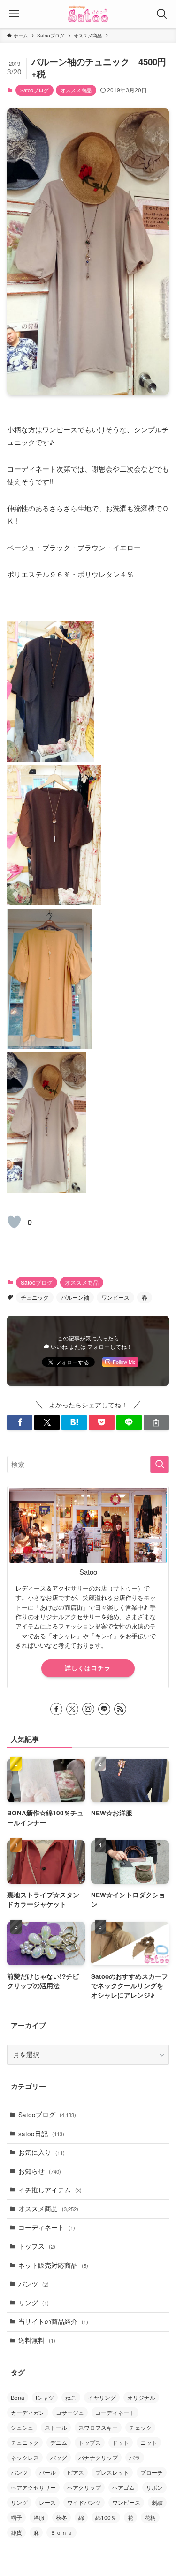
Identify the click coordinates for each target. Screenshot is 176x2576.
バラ (135, 2457)
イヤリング (102, 2397)
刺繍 (157, 2502)
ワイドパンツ (84, 2502)
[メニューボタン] (14, 14)
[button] (20, 1423)
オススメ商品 (76, 90)
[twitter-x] (72, 1709)
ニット (149, 2442)
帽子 (16, 2517)
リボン (154, 2487)
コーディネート (47, 2227)
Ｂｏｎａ (61, 2532)
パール (47, 2472)
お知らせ (40, 2171)
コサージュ (70, 2412)
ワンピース (115, 1297)
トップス (37, 2246)
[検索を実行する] (160, 1464)
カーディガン (28, 2412)
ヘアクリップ (84, 2487)
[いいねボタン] (14, 1222)
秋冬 (61, 2517)
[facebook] (56, 1709)
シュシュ (22, 2427)
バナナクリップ (98, 2457)
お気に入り (42, 2152)
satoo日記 (41, 2134)
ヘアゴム (123, 2487)
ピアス (76, 2472)
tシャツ (45, 2397)
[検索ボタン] (162, 14)
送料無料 (37, 2340)
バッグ (59, 2457)
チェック (140, 2427)
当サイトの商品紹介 (53, 2321)
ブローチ (152, 2472)
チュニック (35, 1297)
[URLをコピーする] (156, 1423)
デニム (59, 2442)
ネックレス (25, 2457)
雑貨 (16, 2532)
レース (47, 2502)
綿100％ (106, 2517)
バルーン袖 (75, 1297)
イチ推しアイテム (50, 2190)
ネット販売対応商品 (53, 2265)
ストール (56, 2427)
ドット (121, 2442)
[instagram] (88, 1709)
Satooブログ (34, 90)
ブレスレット (112, 2472)
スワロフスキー (98, 2427)
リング (34, 2303)
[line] (104, 1709)
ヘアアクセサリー (33, 2487)
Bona (18, 2397)
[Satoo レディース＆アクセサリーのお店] (88, 14)
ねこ (71, 2397)
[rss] (120, 1709)
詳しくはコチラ (88, 1668)
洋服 (39, 2517)
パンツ (34, 2284)
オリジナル (141, 2397)
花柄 (150, 2517)
